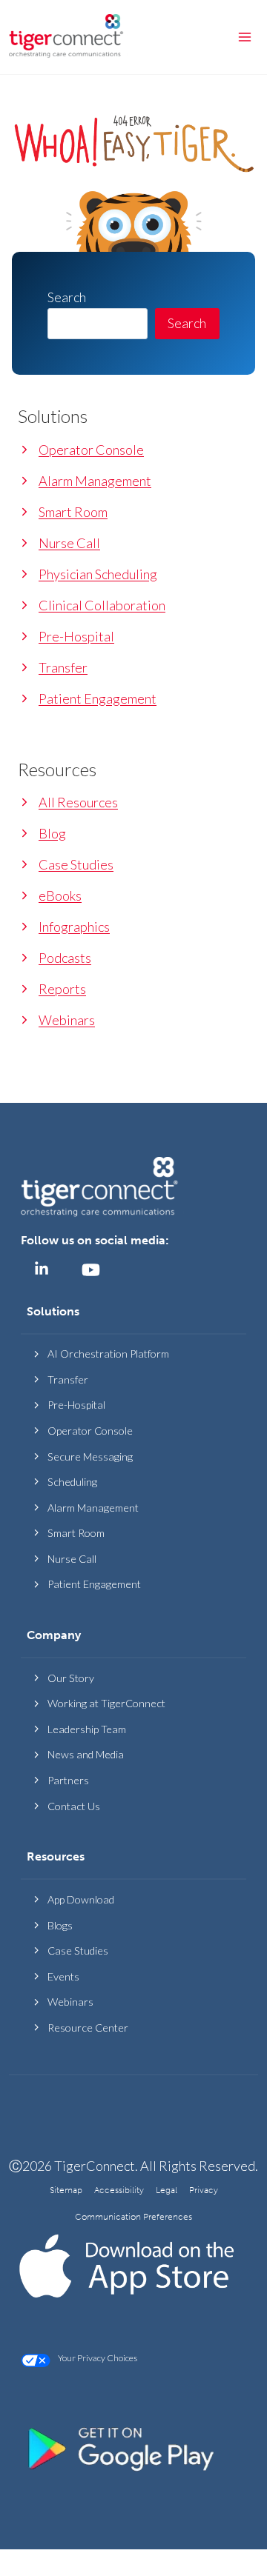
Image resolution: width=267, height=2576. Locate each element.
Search (187, 323)
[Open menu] (244, 37)
